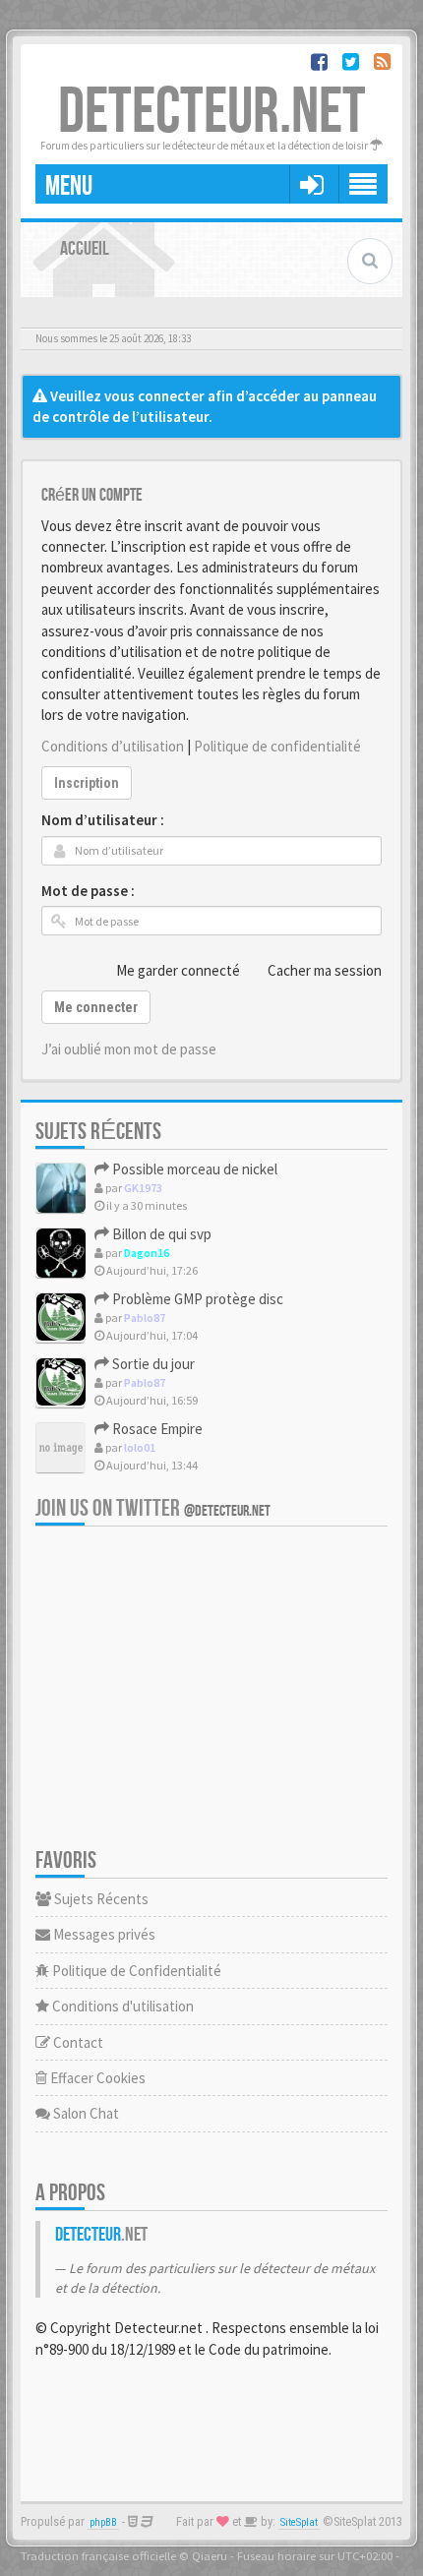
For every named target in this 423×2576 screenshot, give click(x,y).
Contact (77, 2042)
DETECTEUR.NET (212, 113)
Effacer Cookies (96, 2078)
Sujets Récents (100, 1899)
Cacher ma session (325, 970)
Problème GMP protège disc (196, 1299)
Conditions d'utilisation (121, 2006)
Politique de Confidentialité (135, 1971)
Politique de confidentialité (277, 746)
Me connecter (96, 1007)
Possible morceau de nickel (193, 1169)
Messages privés (103, 1934)
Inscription (87, 783)
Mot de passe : (88, 891)
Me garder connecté (178, 970)
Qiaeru (210, 2555)
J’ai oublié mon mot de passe (129, 1049)
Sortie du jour (152, 1364)
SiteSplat (299, 2522)
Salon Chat (85, 2113)
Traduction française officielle (98, 2555)
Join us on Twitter (153, 1508)
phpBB (103, 2522)
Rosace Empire (156, 1429)
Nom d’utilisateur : (103, 820)
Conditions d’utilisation (113, 746)
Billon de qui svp (160, 1234)
